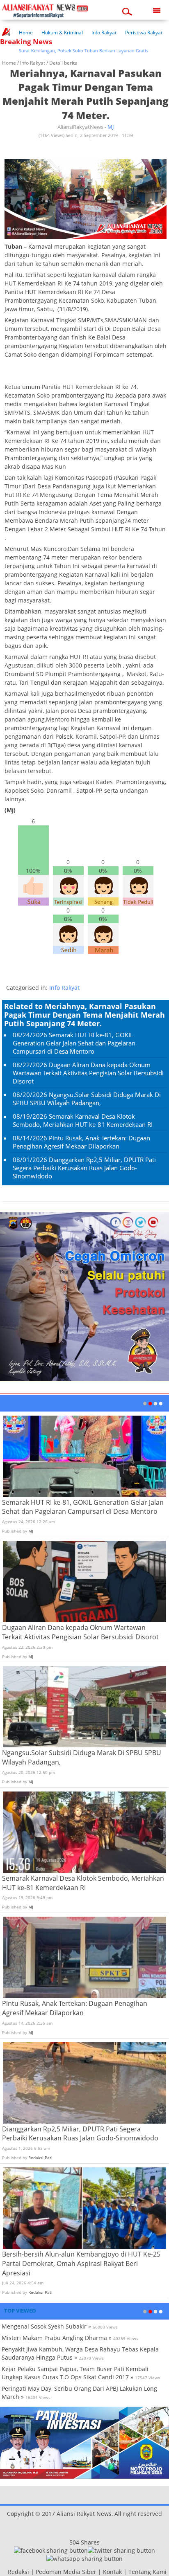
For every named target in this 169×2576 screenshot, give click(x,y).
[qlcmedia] (5, 2572)
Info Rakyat (104, 33)
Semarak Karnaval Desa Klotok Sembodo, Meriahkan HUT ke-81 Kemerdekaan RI (83, 1120)
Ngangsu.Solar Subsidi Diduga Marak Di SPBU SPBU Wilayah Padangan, (87, 1099)
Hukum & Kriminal (62, 33)
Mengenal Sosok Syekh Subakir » (46, 2326)
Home (26, 33)
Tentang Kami (147, 2572)
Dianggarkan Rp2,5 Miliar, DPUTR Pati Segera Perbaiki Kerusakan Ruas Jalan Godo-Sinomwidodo (84, 1168)
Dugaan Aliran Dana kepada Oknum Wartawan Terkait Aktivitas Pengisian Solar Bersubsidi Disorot (88, 1073)
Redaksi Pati (40, 2158)
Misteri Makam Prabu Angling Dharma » (57, 2338)
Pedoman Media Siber (66, 2572)
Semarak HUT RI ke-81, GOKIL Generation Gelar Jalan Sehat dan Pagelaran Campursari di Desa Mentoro (74, 1043)
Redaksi (18, 2572)
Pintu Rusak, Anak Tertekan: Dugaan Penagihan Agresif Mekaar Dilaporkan (81, 1142)
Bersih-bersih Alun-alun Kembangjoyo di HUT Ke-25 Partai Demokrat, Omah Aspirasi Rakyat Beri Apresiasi (81, 2264)
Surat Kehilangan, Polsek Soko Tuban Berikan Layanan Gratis (67, 51)
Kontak (112, 2572)
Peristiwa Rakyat (144, 33)
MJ (111, 127)
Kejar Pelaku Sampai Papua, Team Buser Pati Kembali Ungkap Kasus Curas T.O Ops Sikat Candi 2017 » (75, 2373)
